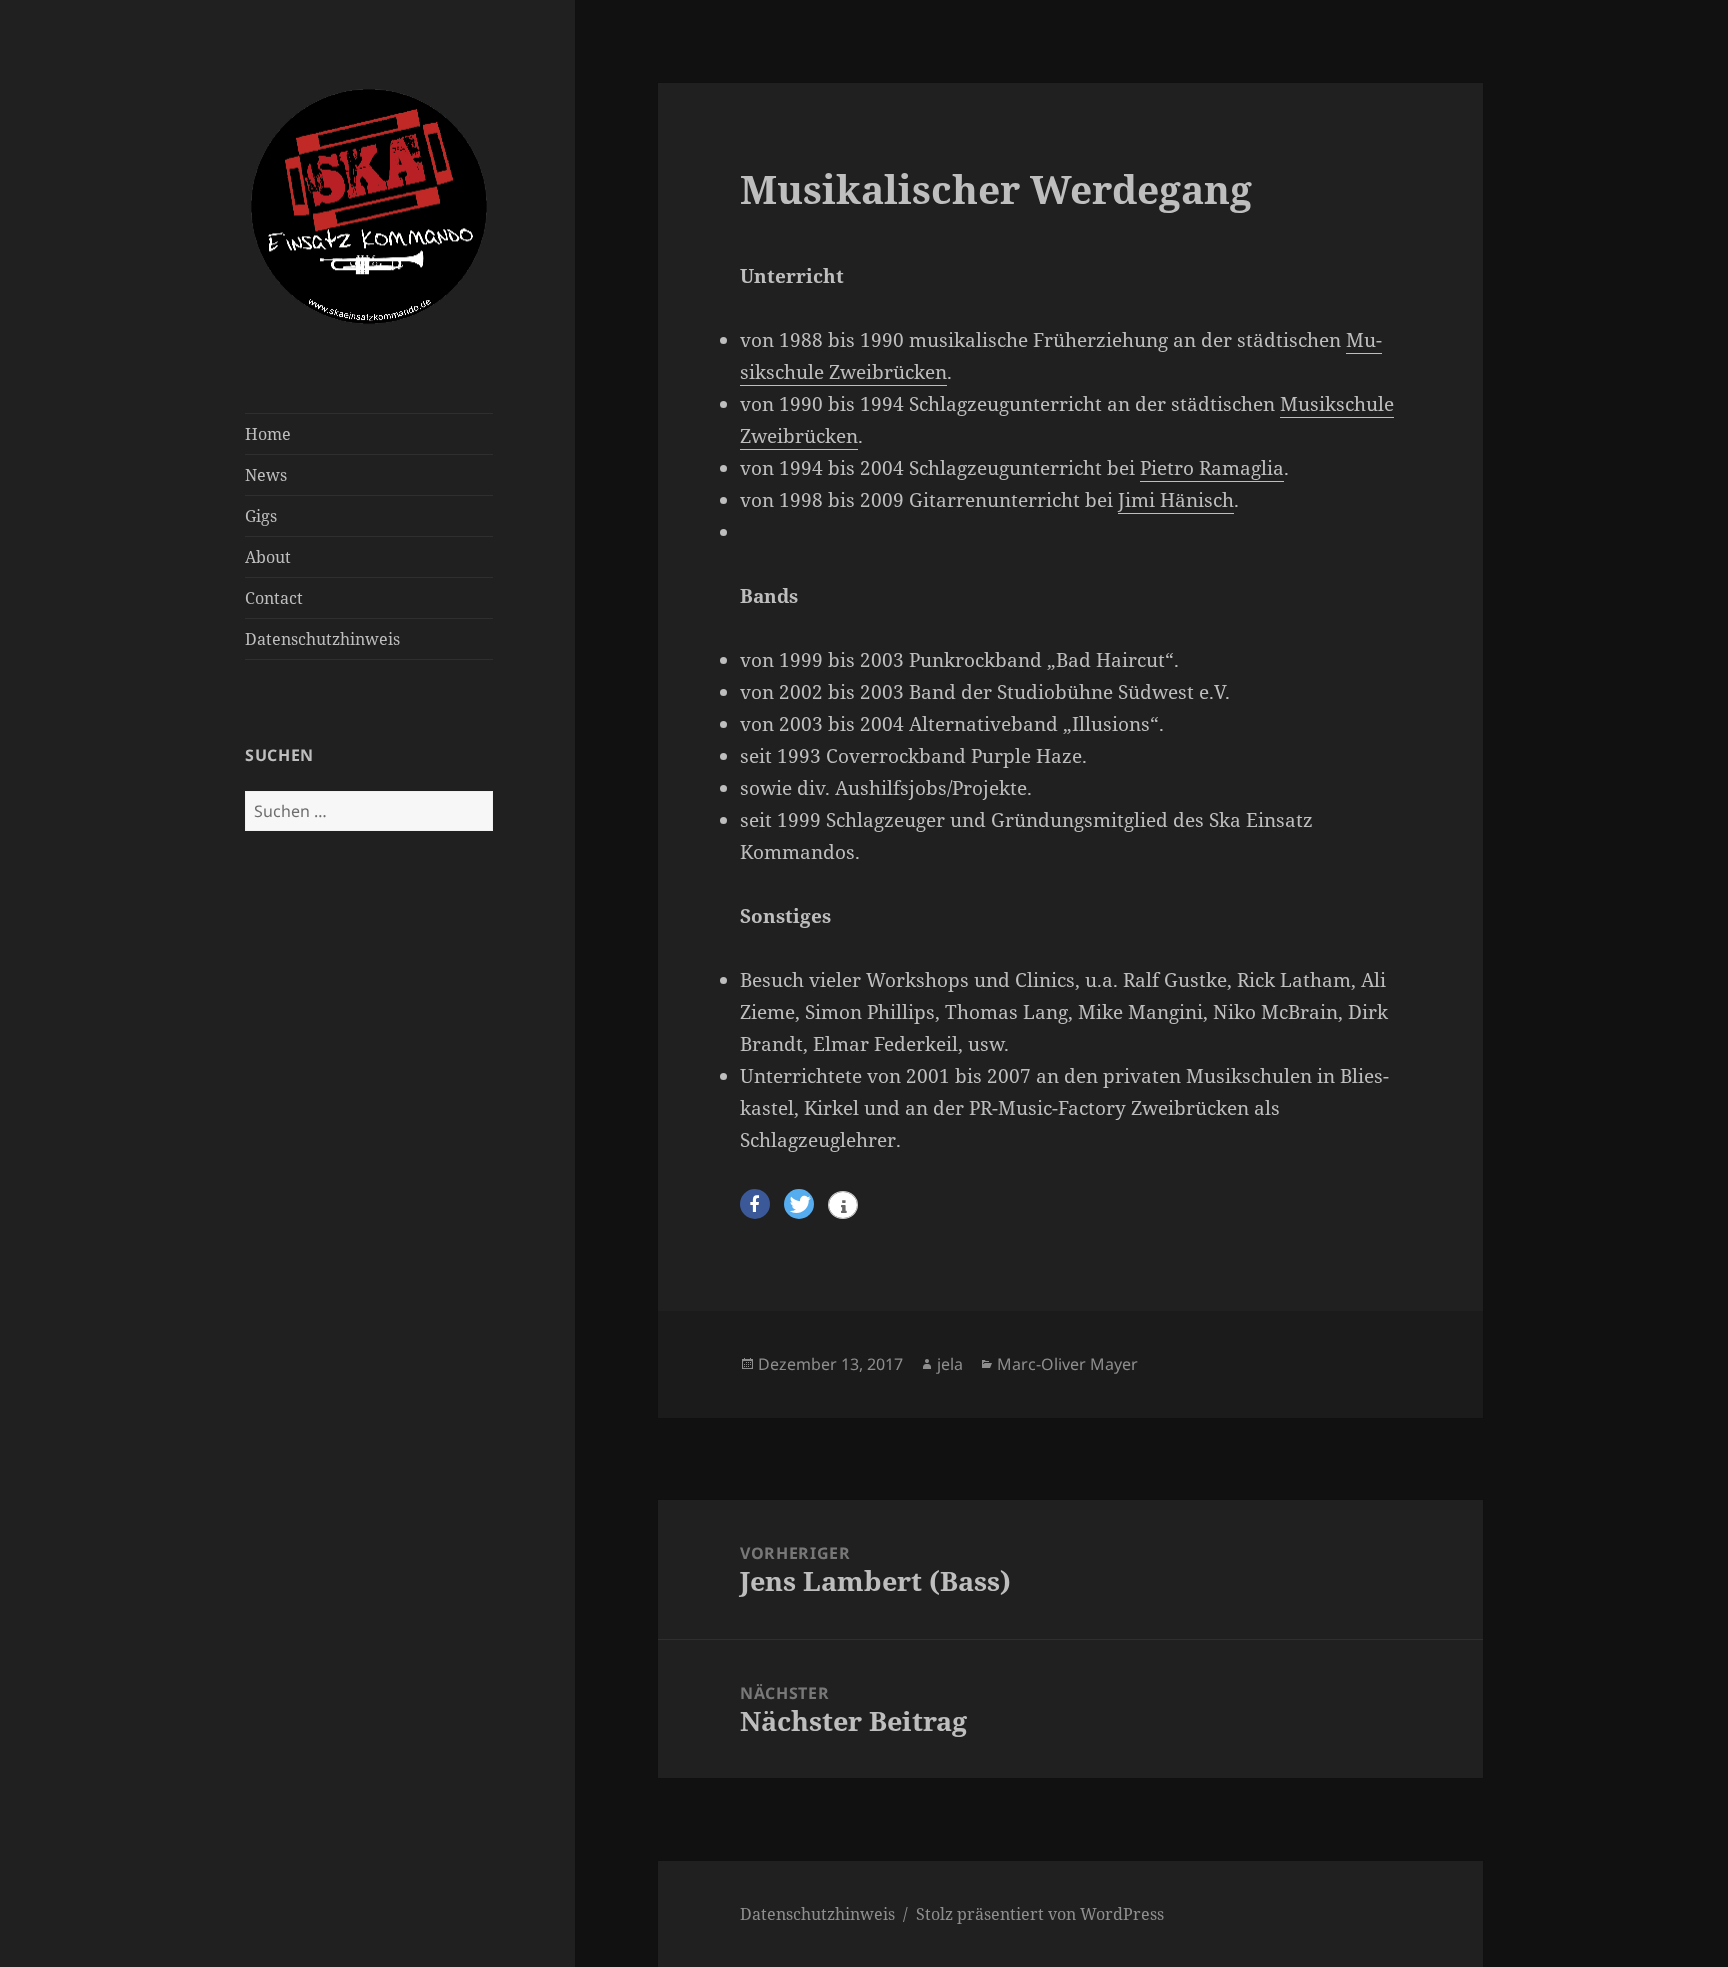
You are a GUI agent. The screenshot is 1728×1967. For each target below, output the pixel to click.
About (268, 557)
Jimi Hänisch (1176, 500)
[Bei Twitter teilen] (799, 1204)
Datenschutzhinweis (322, 639)
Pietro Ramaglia (1212, 468)
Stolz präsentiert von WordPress (1040, 1914)
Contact (274, 598)
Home (268, 434)
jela (950, 1364)
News (266, 475)
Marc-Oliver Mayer (1067, 1364)
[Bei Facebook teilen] (755, 1204)
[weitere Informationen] (843, 1207)
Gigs (261, 516)
